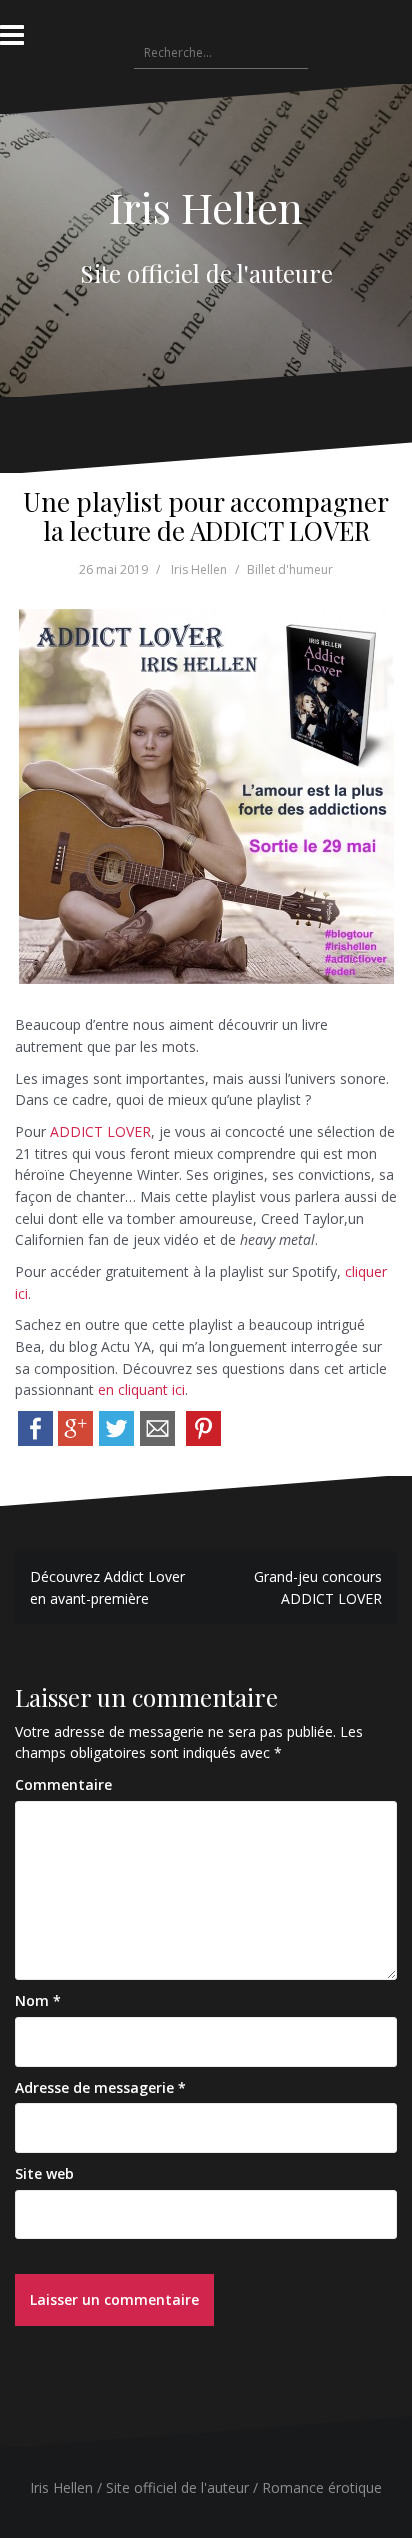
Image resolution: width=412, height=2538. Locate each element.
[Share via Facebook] (35, 1426)
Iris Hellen (206, 207)
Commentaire (63, 1784)
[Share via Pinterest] (203, 1426)
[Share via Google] (75, 1426)
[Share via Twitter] (116, 1426)
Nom (38, 2000)
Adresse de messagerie (100, 2087)
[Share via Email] (157, 1426)
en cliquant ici (141, 1389)
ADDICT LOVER (100, 1131)
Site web (44, 2173)
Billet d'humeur (290, 569)
